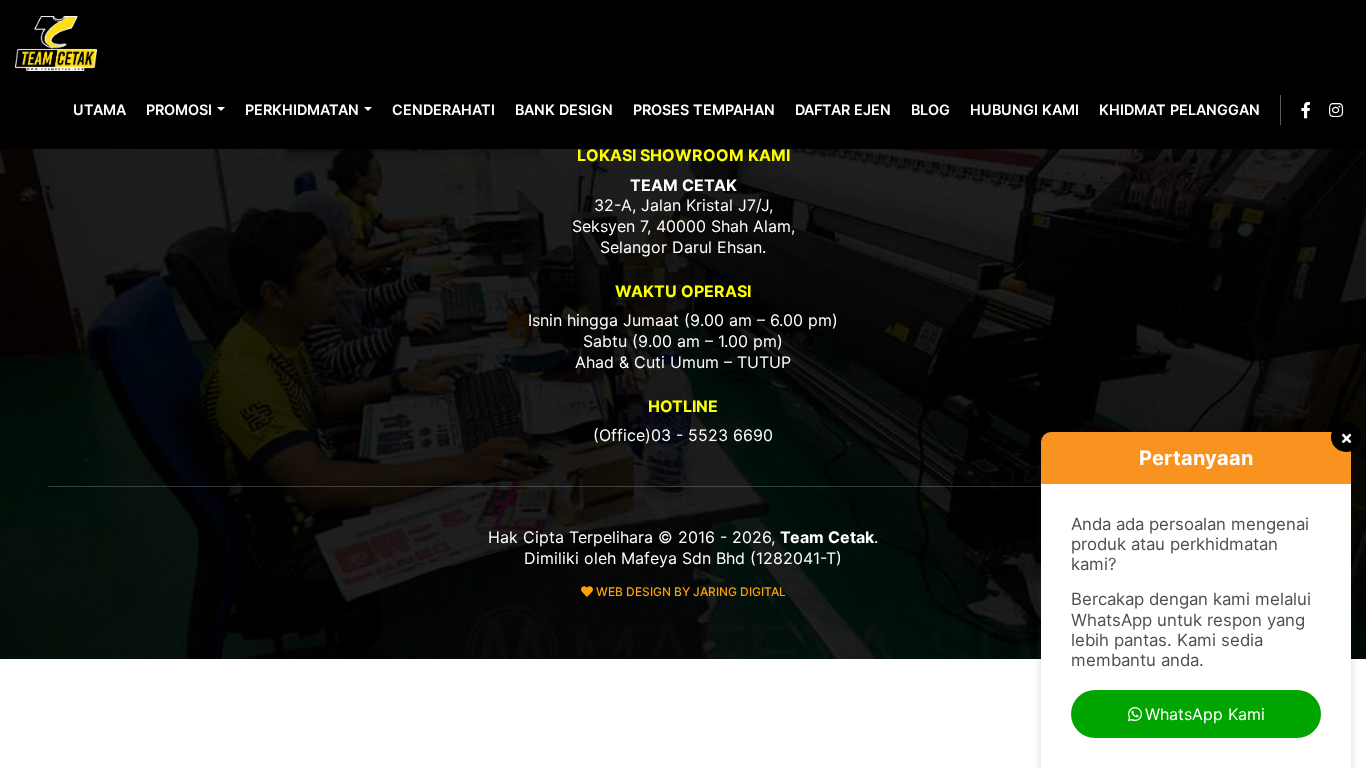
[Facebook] (1306, 110)
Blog (930, 109)
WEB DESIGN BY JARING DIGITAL (689, 591)
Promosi (179, 109)
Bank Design (564, 109)
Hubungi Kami (1024, 109)
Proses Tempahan (704, 109)
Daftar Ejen (843, 109)
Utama (99, 109)
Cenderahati (443, 109)
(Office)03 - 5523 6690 (683, 435)
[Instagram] (1336, 110)
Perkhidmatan (302, 109)
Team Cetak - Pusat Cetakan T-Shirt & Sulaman (58, 43)
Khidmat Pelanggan (1179, 109)
